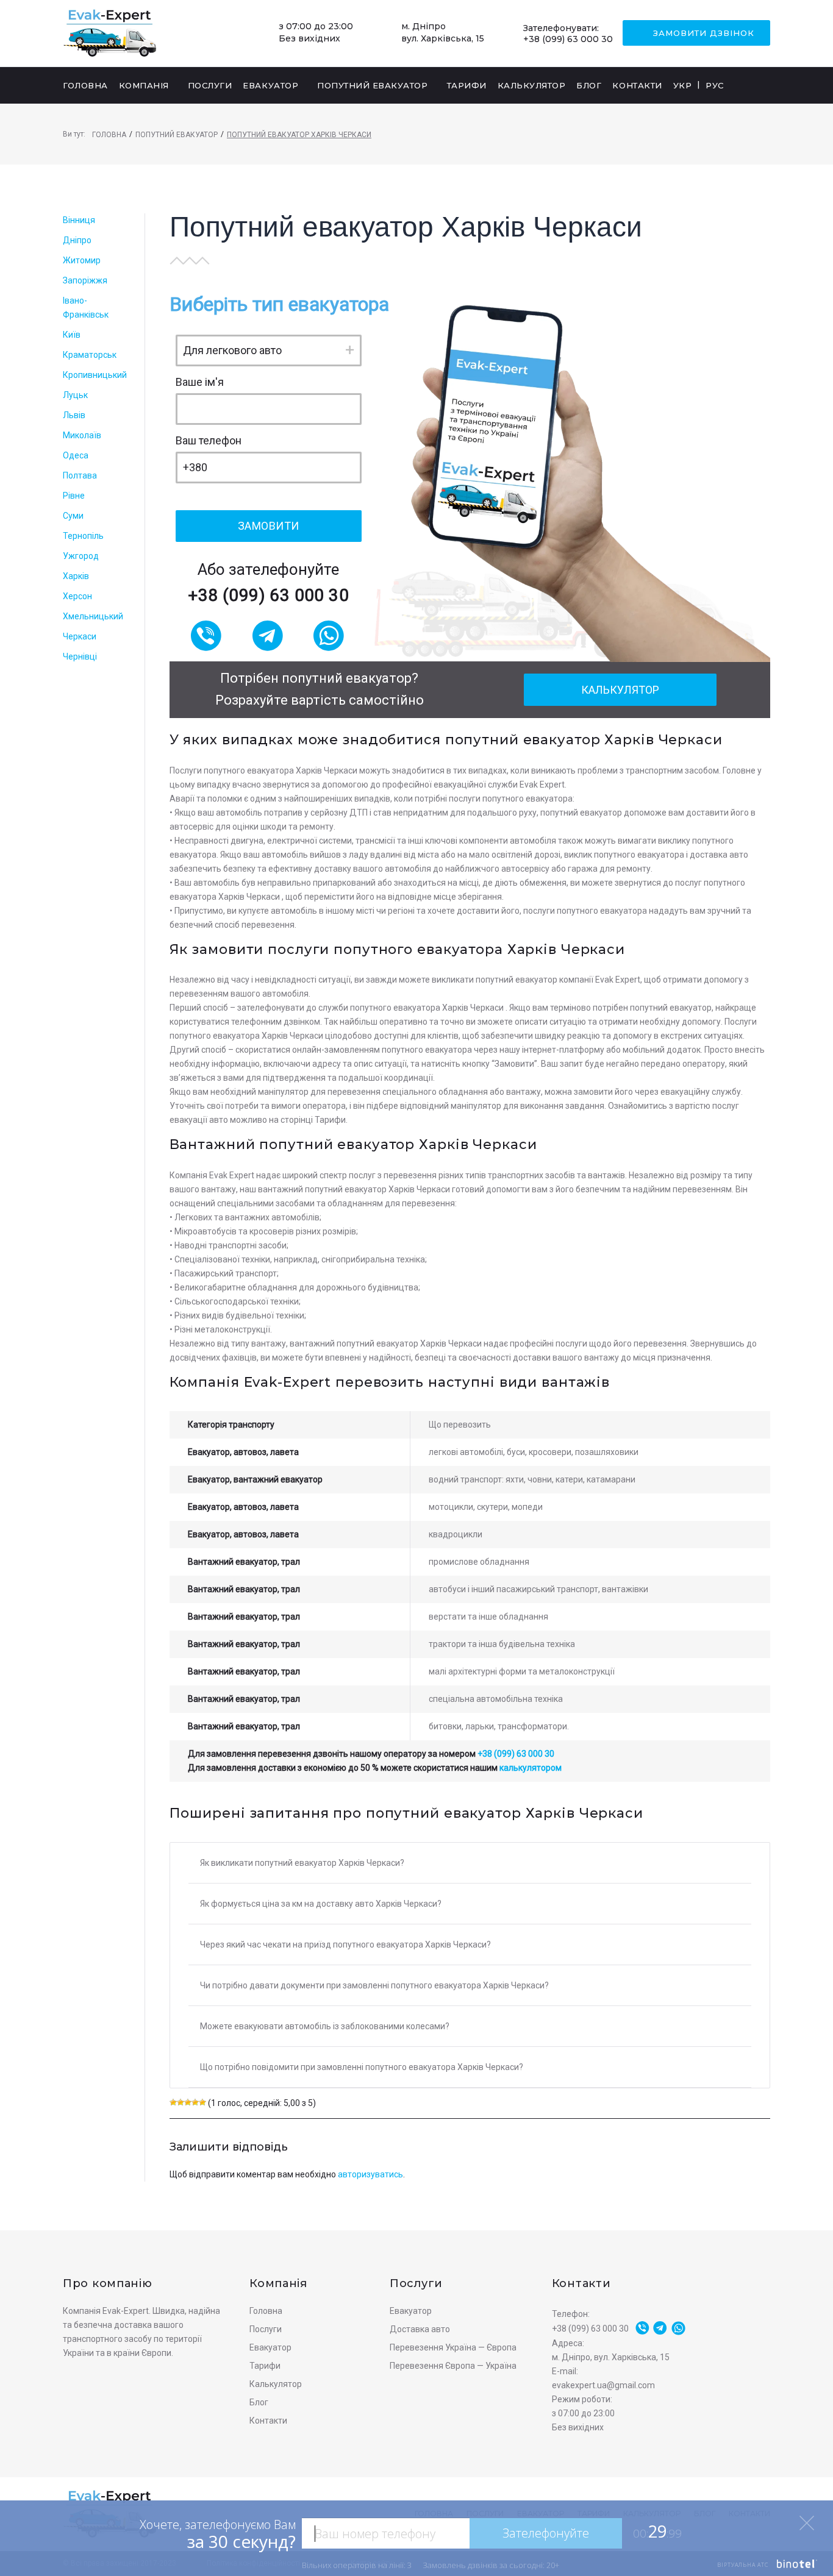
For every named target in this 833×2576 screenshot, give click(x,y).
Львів (74, 415)
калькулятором (531, 1768)
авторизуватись (370, 2174)
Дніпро (77, 240)
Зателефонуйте (546, 2533)
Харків (76, 576)
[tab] (470, 1863)
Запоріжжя (85, 280)
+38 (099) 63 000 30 (568, 39)
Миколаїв (82, 435)
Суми (73, 516)
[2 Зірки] (181, 2102)
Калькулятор (620, 690)
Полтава (80, 475)
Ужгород (81, 556)
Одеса (76, 455)
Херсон (77, 596)
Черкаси (80, 636)
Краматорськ (90, 355)
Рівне (74, 496)
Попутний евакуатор (177, 135)
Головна (109, 135)
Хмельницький (93, 616)
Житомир (82, 260)
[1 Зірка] (173, 2102)
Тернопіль (83, 536)
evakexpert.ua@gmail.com (603, 2385)
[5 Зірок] (202, 2102)
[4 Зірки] (195, 2102)
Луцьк (75, 395)
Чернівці (80, 656)
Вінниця (79, 220)
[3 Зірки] (188, 2102)
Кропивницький (95, 375)
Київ (72, 335)
